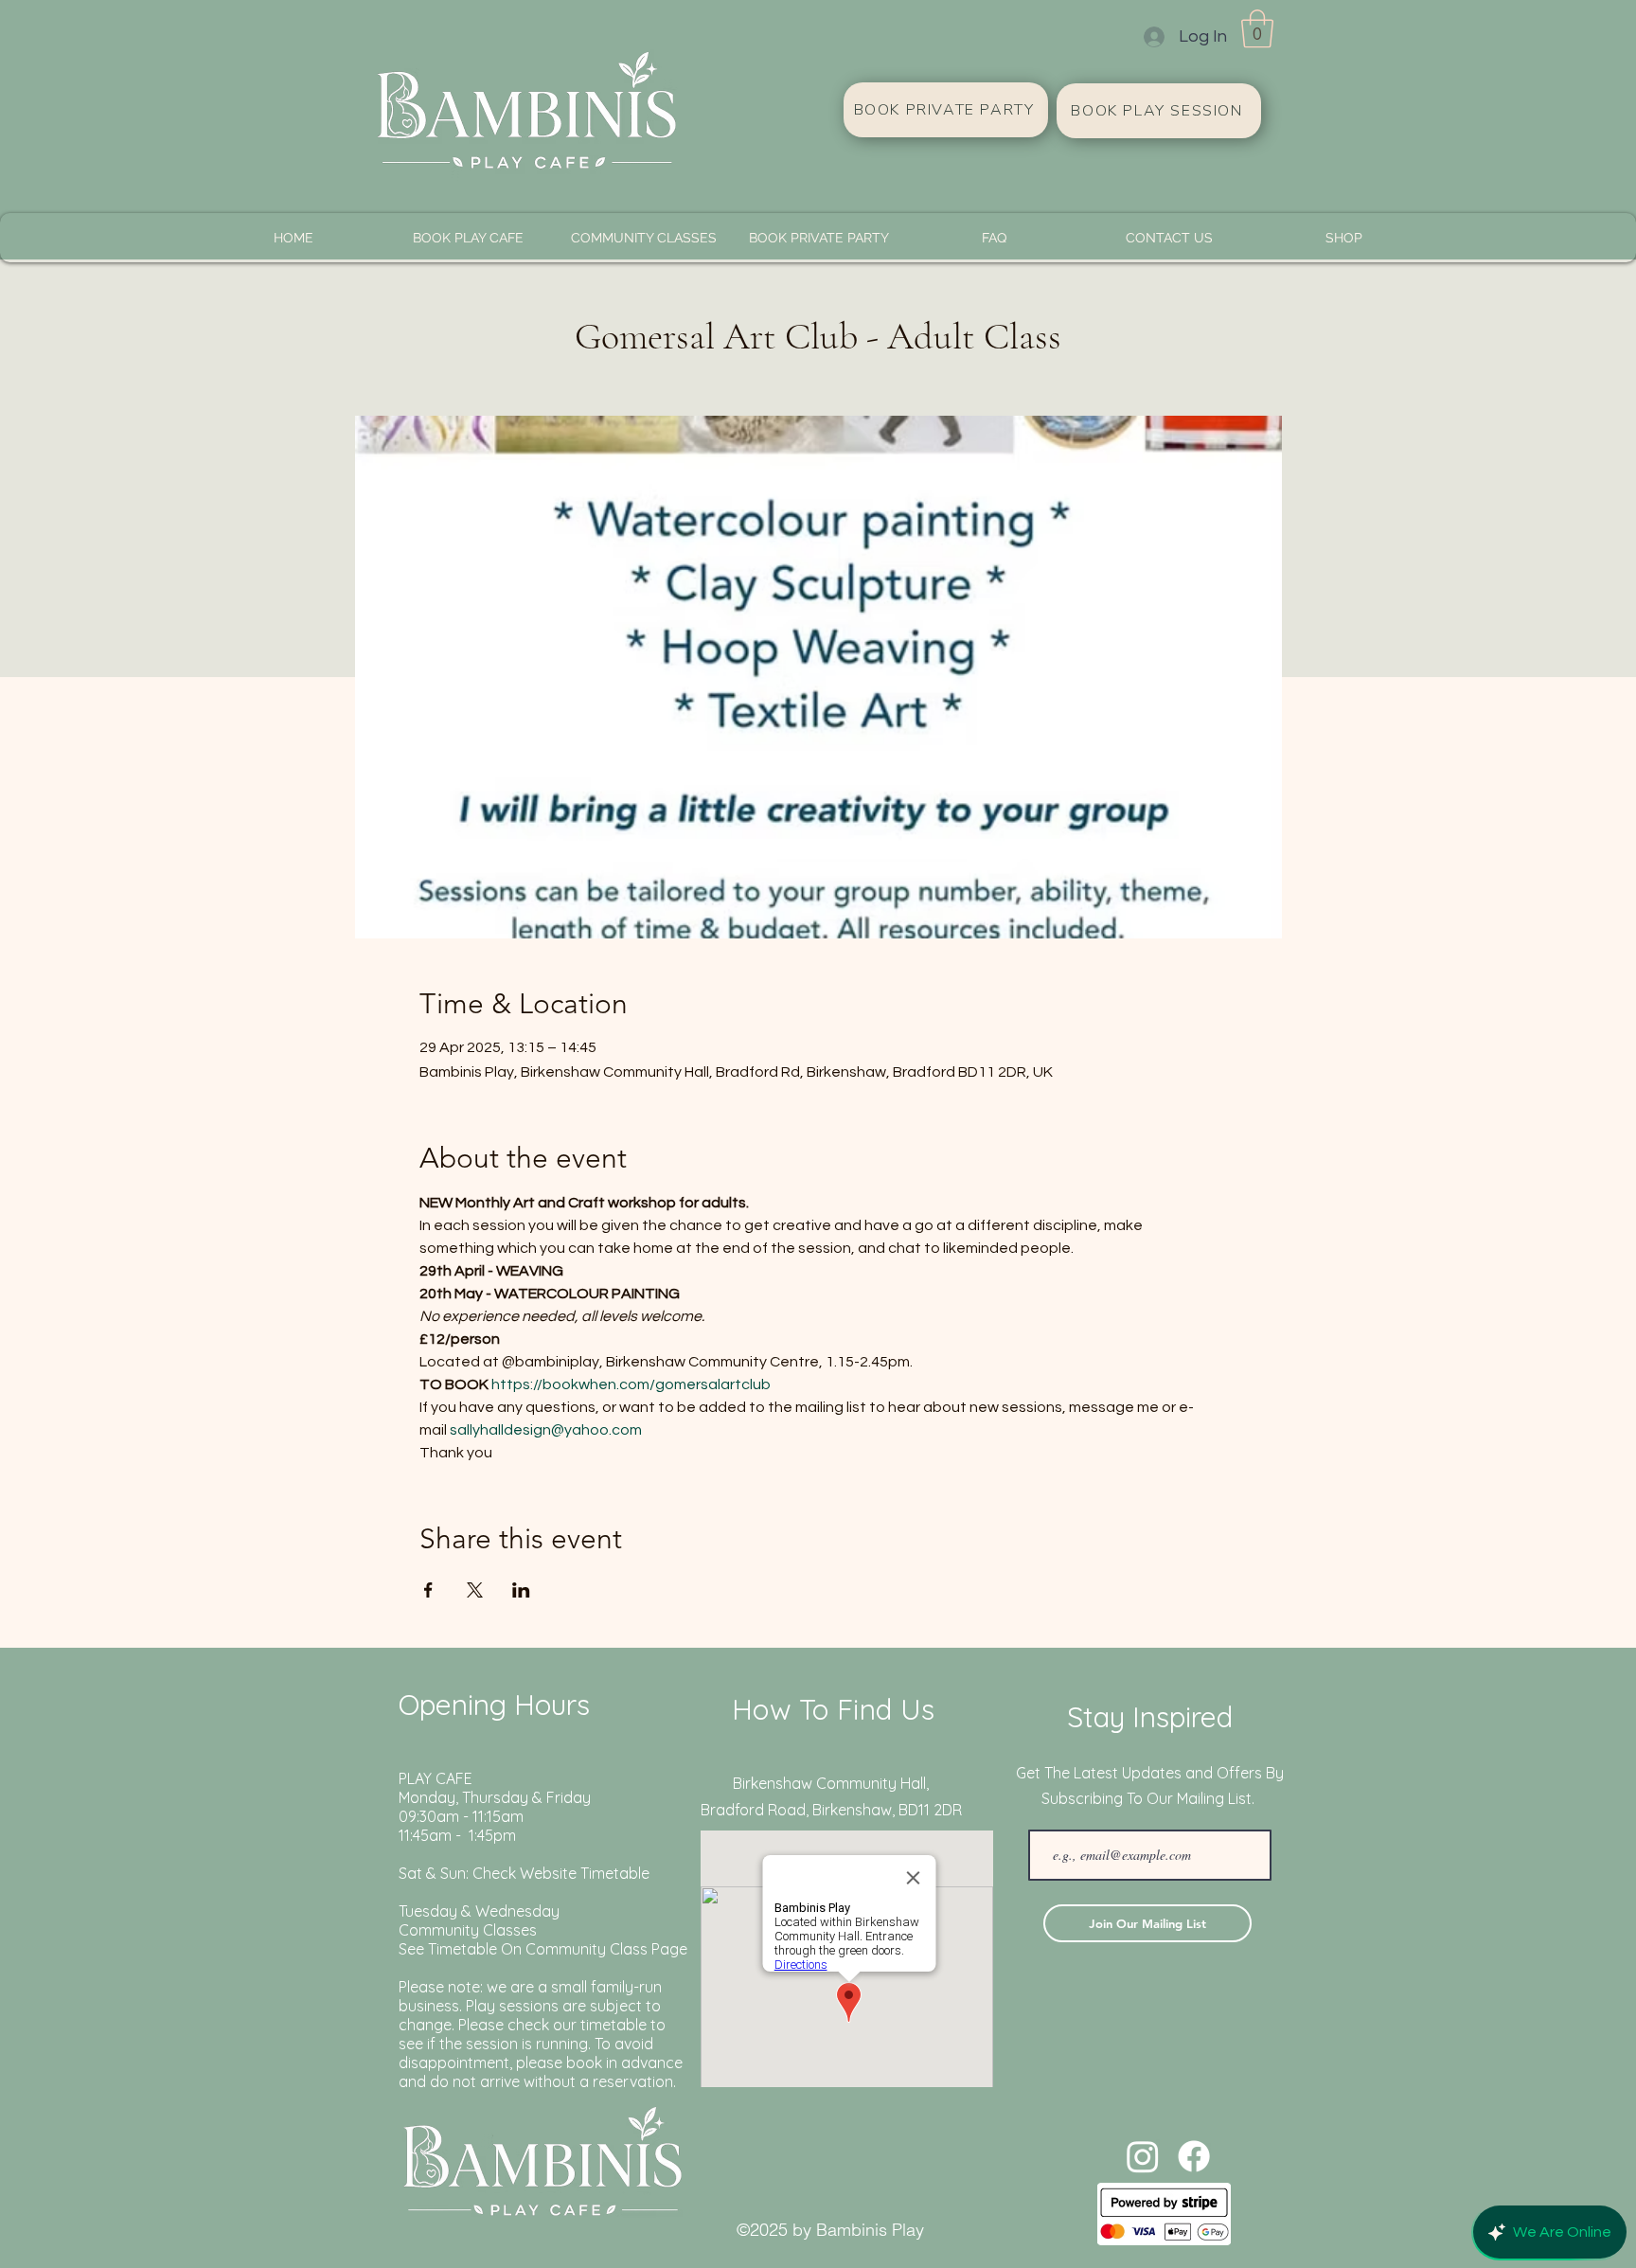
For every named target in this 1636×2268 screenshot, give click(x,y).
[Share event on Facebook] (428, 1590)
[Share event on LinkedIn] (521, 1590)
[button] (1257, 28)
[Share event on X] (475, 1590)
